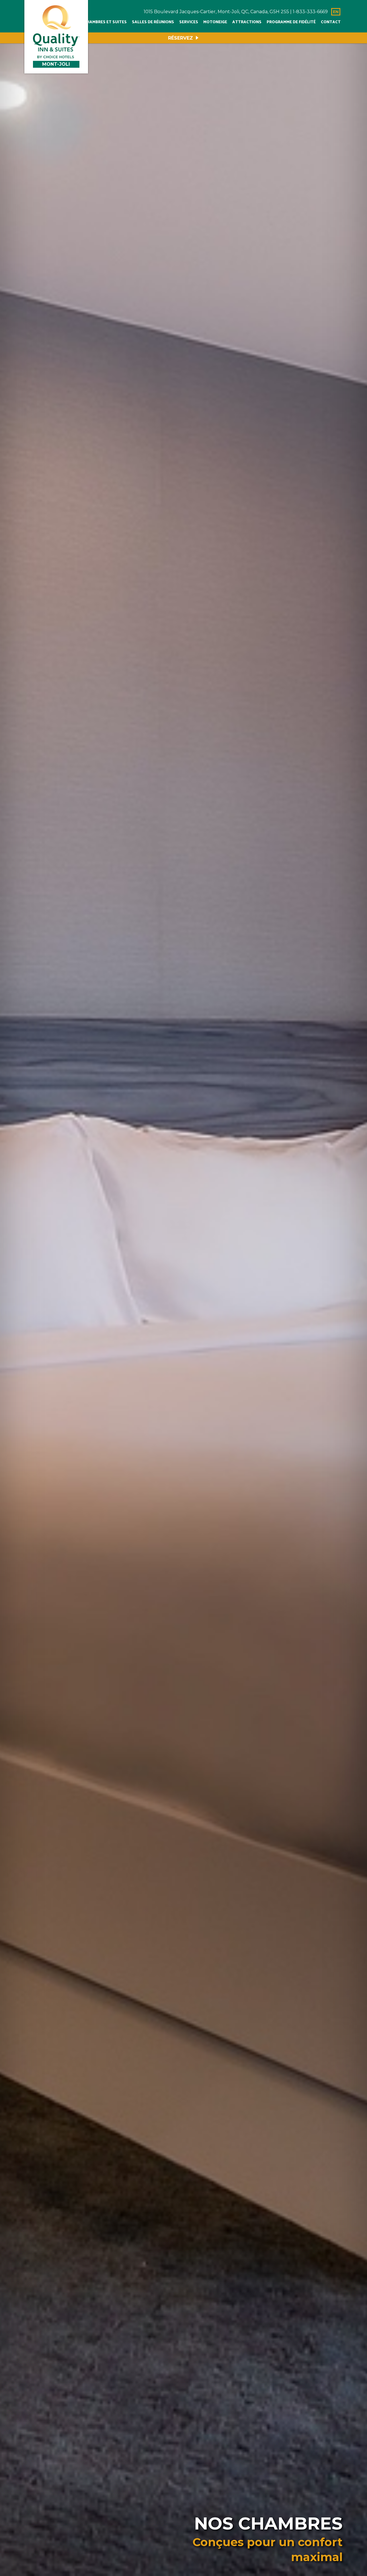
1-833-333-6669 (310, 12)
